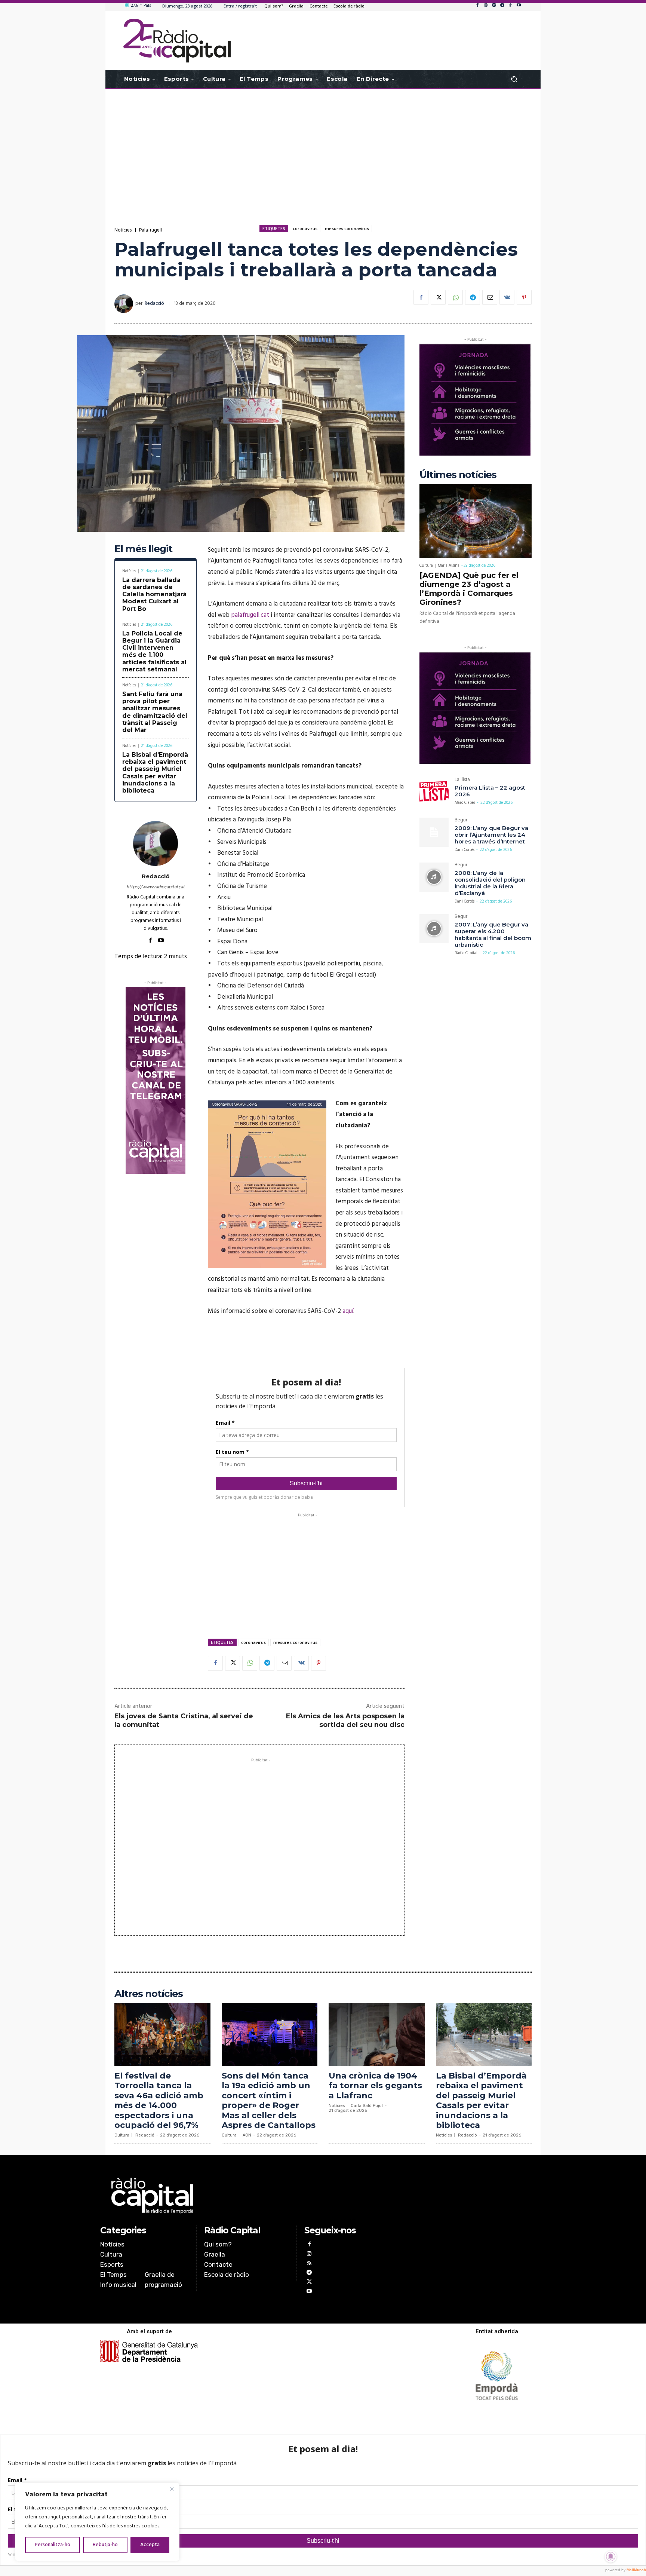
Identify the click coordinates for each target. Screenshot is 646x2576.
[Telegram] (502, 6)
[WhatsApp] (455, 297)
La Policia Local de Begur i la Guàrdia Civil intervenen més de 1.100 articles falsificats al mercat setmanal (154, 651)
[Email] (490, 297)
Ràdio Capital (466, 953)
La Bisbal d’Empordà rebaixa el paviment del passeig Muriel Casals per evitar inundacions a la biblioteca (155, 773)
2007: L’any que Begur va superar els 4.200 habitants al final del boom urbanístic (493, 935)
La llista (462, 780)
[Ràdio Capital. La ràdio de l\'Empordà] (177, 41)
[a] (247, 2196)
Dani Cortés (464, 850)
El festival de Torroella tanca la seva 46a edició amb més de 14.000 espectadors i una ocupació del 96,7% (159, 2100)
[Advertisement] (323, 149)
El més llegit (143, 549)
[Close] (172, 2489)
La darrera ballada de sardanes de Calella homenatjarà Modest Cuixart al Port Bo (154, 594)
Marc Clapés (465, 803)
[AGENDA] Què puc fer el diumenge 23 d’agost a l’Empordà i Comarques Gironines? (469, 589)
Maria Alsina (449, 566)
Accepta (150, 2545)
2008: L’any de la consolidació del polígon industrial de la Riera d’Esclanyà (490, 883)
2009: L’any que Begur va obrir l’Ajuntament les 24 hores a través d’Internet (491, 835)
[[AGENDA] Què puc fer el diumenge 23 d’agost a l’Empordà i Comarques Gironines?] (476, 521)
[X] (438, 297)
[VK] (507, 297)
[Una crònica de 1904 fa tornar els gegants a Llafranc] (377, 2035)
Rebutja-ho (105, 2545)
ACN (247, 2135)
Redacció (154, 304)
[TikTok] (510, 6)
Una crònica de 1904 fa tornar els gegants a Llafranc (375, 2086)
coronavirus (305, 228)
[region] (97, 2522)
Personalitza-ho (53, 2545)
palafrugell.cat (250, 615)
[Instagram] (486, 6)
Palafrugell (150, 230)
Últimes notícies (458, 475)
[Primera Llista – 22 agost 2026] (434, 792)
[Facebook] (477, 6)
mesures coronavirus (347, 228)
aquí (348, 1311)
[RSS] (309, 2264)
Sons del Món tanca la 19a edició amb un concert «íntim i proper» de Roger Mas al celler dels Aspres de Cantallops (269, 2100)
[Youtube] (519, 6)
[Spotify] (494, 6)
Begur (461, 821)
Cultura (426, 566)
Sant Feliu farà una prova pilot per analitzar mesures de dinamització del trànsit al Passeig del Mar (155, 712)
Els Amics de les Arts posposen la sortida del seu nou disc (345, 1720)
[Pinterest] (524, 297)
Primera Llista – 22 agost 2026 (490, 791)
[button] (514, 79)
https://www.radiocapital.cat (156, 887)
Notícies (123, 230)
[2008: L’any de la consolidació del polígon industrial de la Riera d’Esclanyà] (434, 877)
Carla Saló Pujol (367, 2106)
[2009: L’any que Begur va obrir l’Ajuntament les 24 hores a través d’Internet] (434, 832)
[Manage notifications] (611, 2557)
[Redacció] (125, 304)
